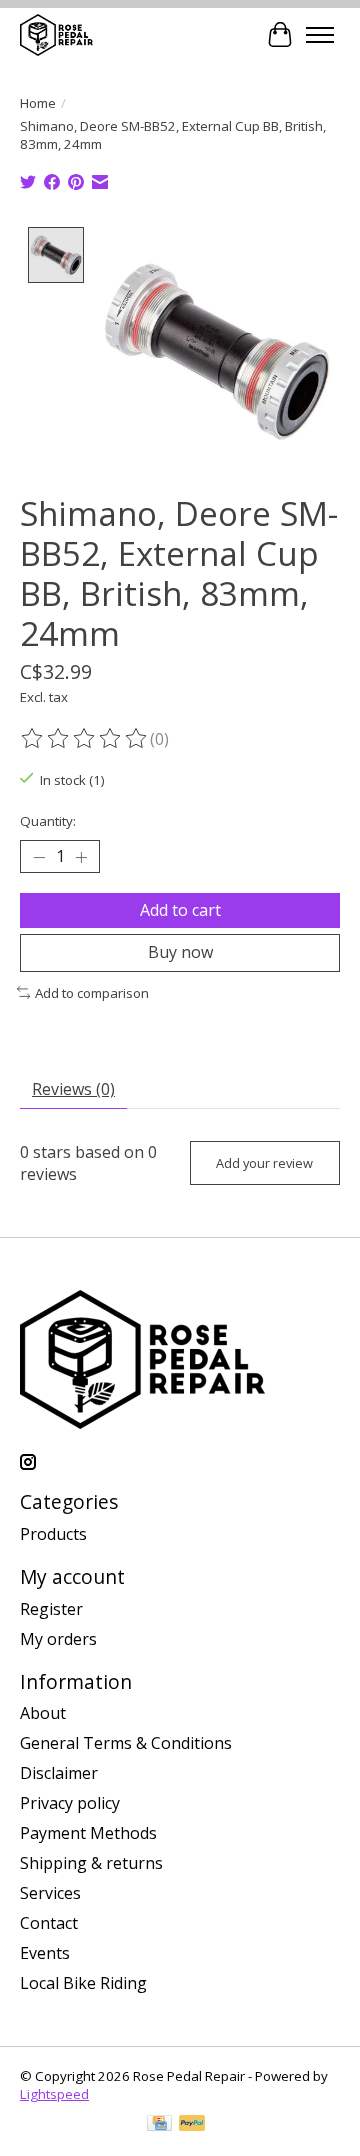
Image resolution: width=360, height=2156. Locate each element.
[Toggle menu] (320, 35)
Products (53, 1534)
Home (38, 103)
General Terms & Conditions (126, 1743)
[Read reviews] (85, 739)
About (43, 1713)
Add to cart (180, 910)
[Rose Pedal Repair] (56, 34)
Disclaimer (59, 1773)
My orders (58, 1639)
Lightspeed (54, 2094)
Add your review (264, 1163)
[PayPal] (192, 2125)
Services (50, 1893)
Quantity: (48, 821)
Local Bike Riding (83, 1983)
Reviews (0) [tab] (73, 1089)
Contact (49, 1923)
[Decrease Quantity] (39, 857)
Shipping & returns (91, 1863)
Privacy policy (70, 1803)
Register (51, 1609)
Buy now (180, 952)
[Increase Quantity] (81, 857)
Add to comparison (92, 993)
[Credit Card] (159, 2125)
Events (45, 1953)
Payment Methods (88, 1833)
